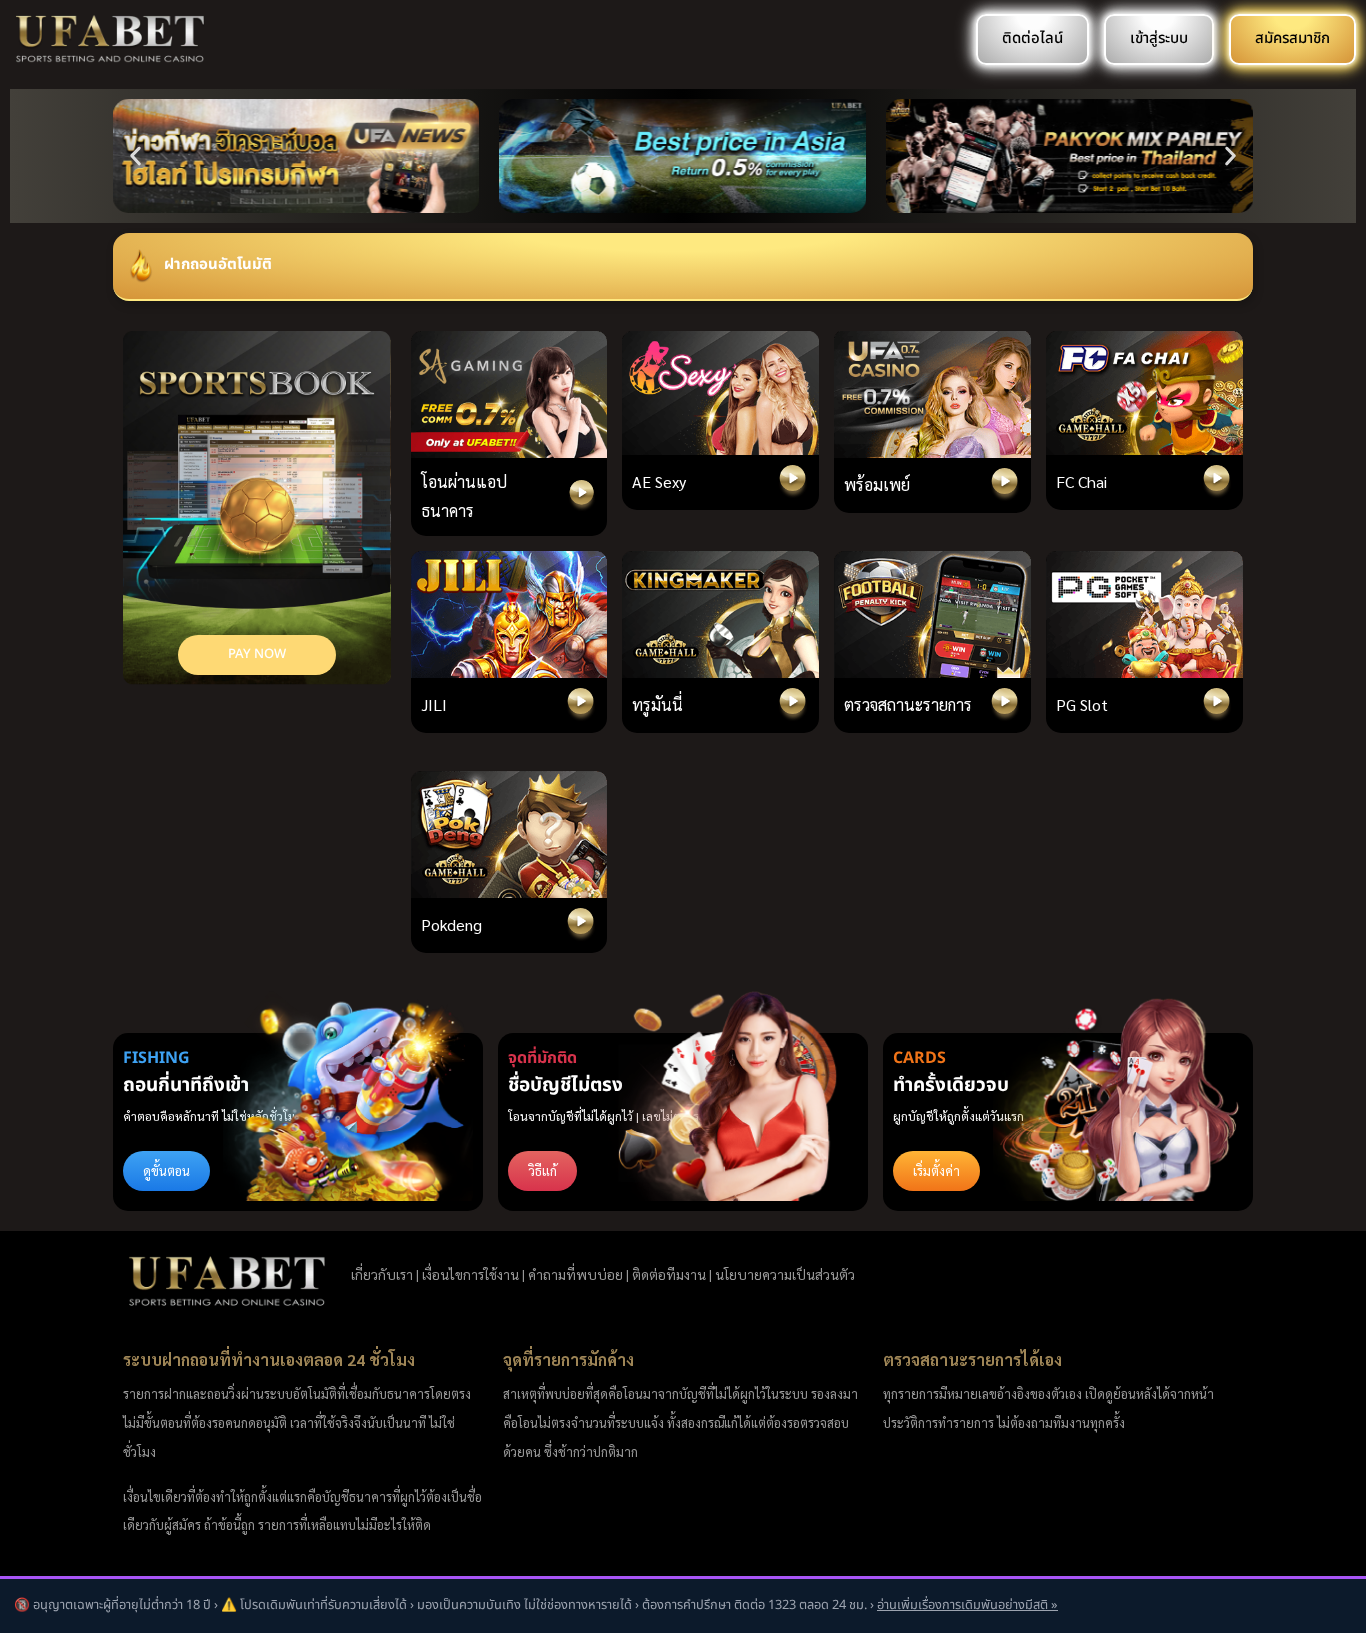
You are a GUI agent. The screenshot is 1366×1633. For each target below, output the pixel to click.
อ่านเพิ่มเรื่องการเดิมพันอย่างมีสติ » (967, 1605)
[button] (135, 156)
